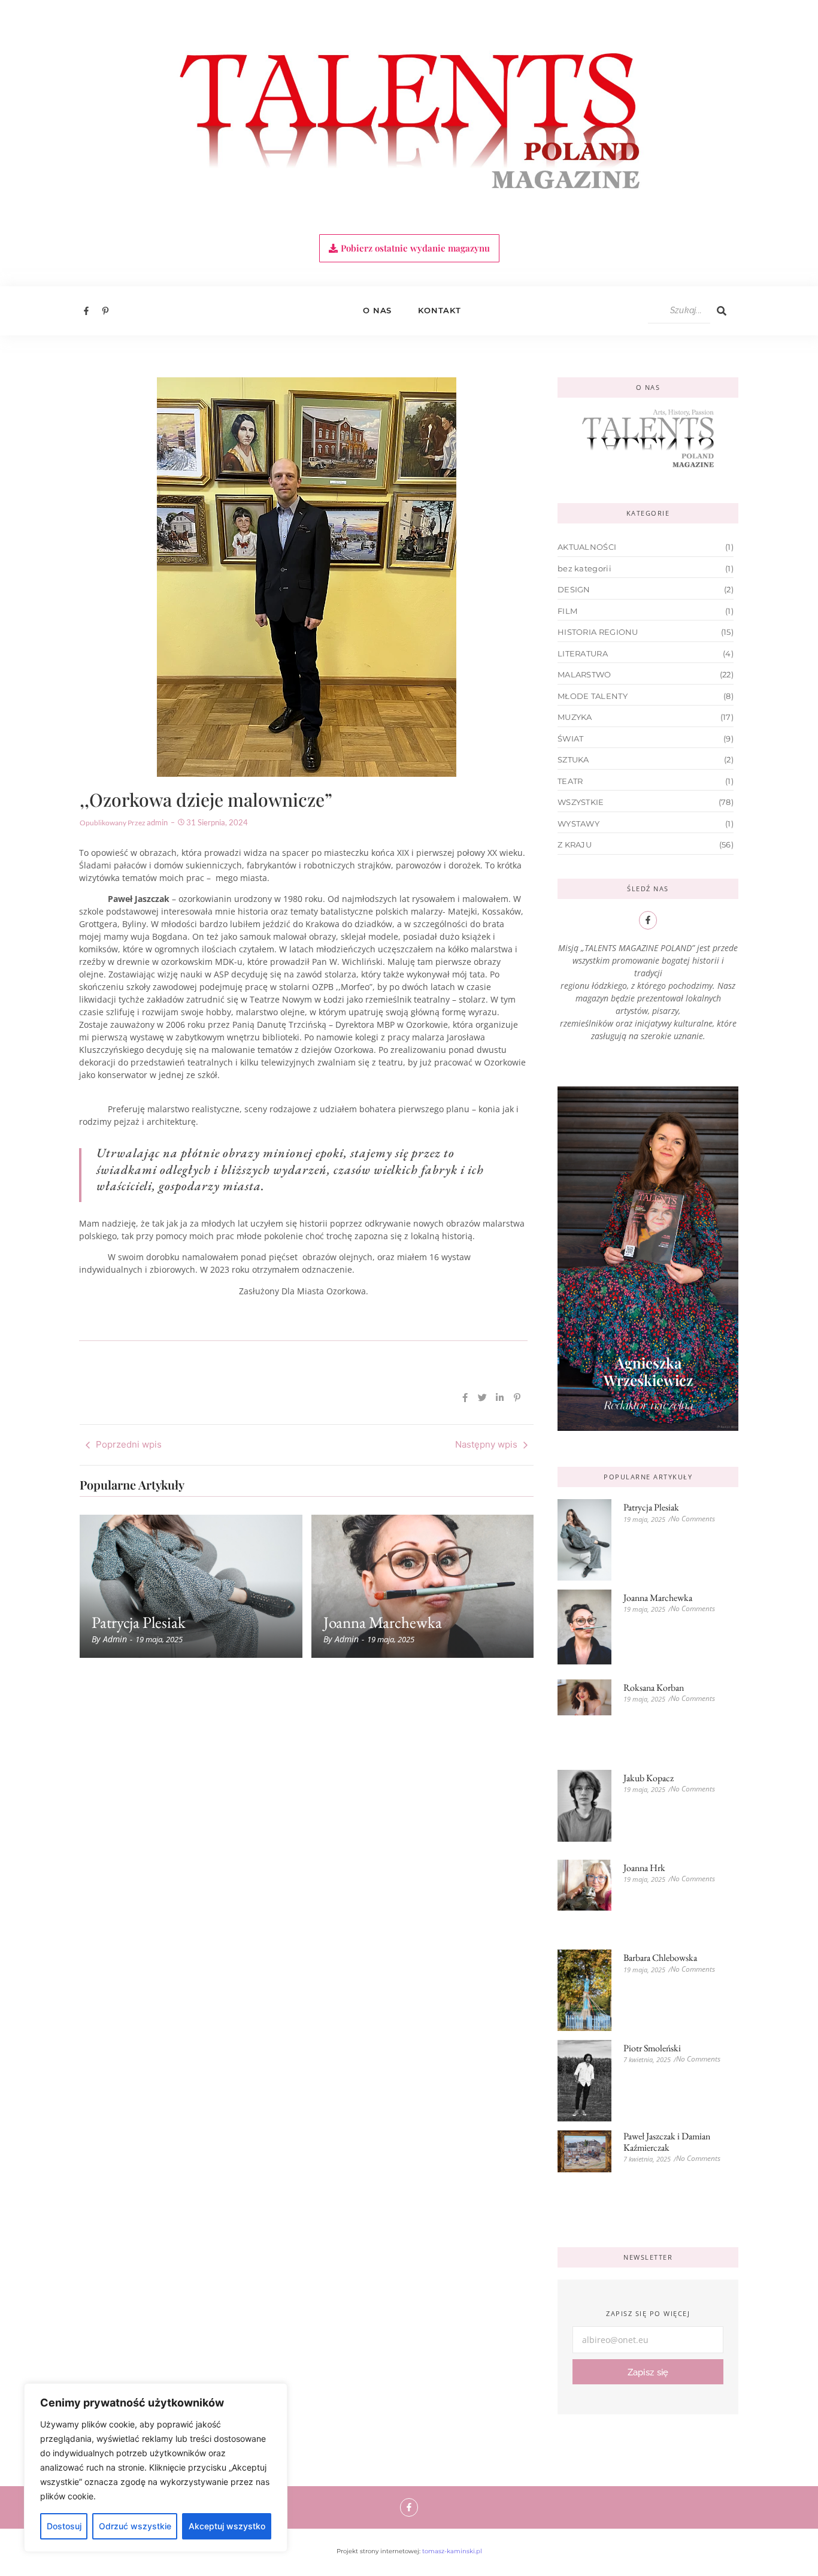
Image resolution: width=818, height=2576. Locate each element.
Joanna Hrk (644, 1868)
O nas (377, 310)
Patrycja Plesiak (139, 1622)
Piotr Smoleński (652, 2048)
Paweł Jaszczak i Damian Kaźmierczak (667, 2142)
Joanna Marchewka (383, 1622)
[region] (156, 2468)
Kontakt (440, 310)
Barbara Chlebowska (660, 1958)
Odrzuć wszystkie (135, 2526)
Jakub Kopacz (649, 1778)
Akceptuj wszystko (227, 2526)
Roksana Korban (654, 1687)
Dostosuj (64, 2526)
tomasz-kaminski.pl (452, 2551)
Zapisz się (648, 2372)
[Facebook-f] (409, 2507)
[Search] (722, 311)
